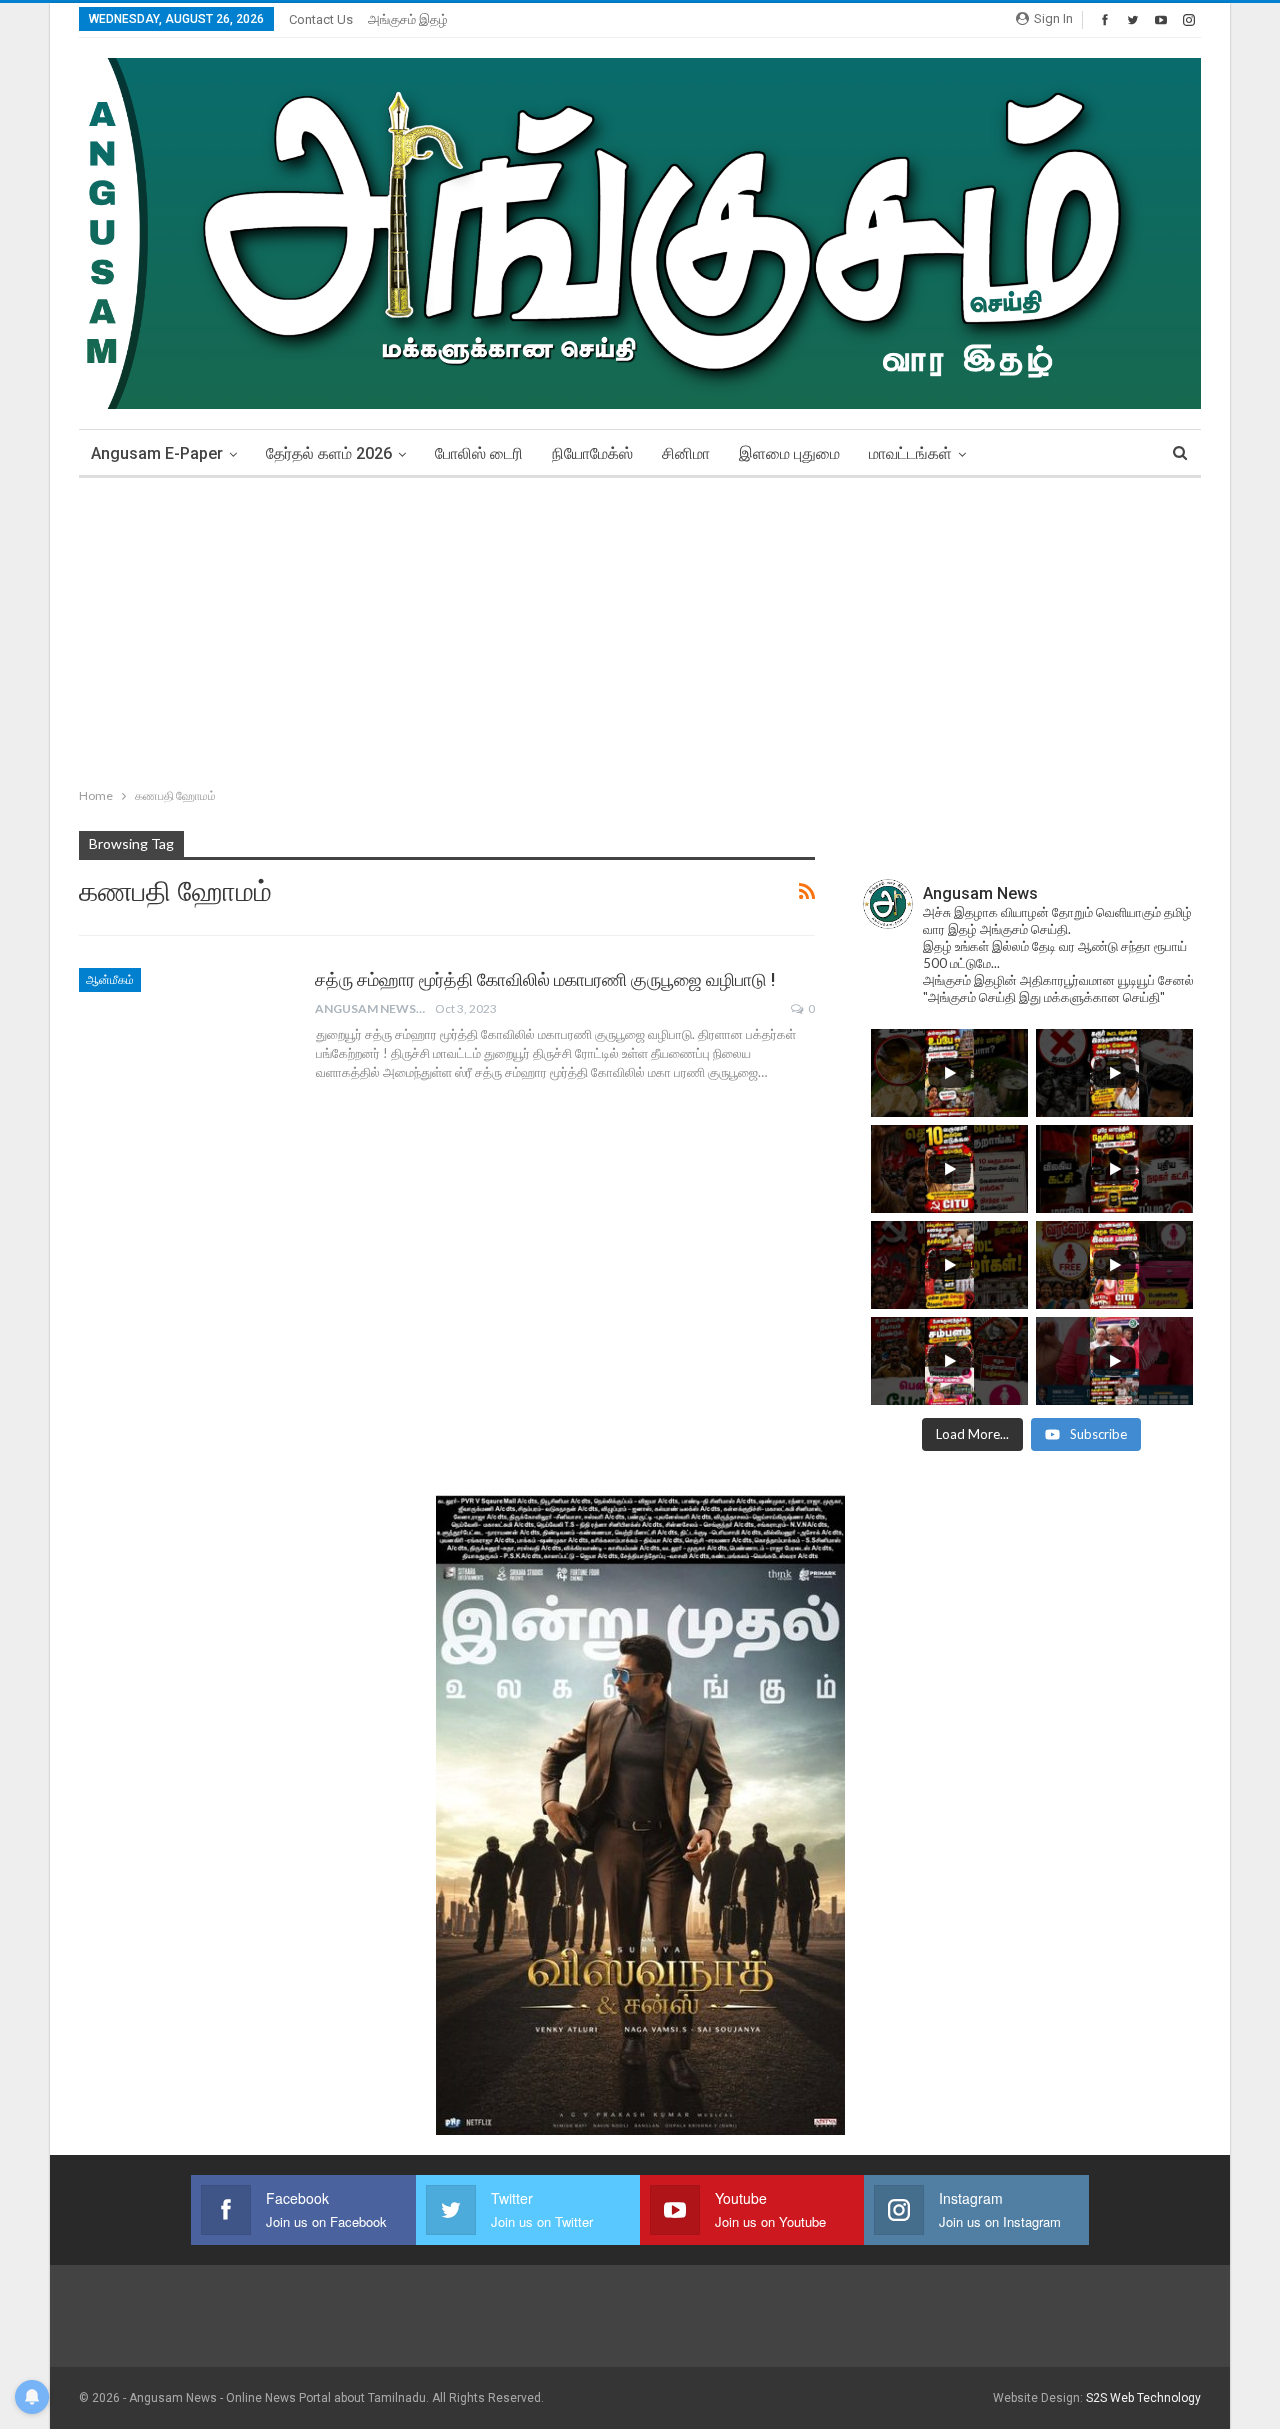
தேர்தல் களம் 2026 (329, 453)
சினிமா (686, 453)
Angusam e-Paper (157, 453)
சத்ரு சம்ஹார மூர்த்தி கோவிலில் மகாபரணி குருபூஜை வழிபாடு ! (545, 979)
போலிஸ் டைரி (479, 453)
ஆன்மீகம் (110, 980)
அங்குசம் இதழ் (408, 19)
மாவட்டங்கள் (910, 453)
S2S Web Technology (1143, 2398)
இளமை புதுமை (789, 453)
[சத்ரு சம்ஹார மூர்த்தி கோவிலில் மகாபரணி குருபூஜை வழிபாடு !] (184, 1035)
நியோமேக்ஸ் (592, 453)
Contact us (321, 19)
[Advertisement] (640, 628)
